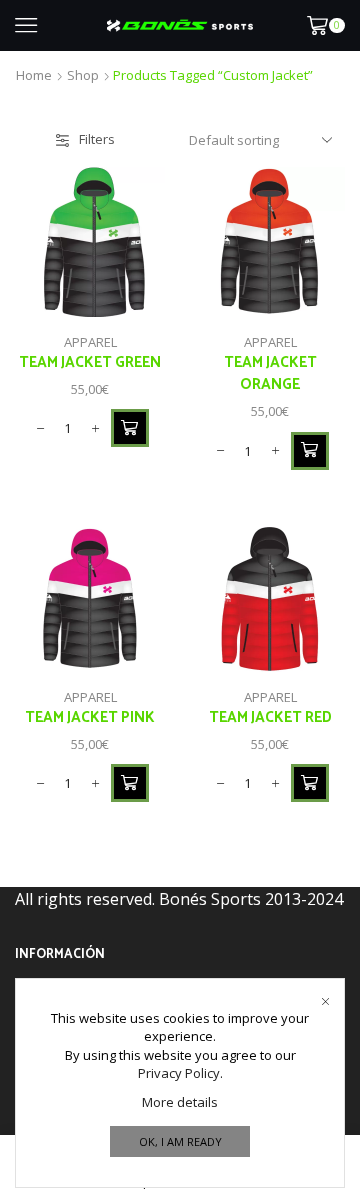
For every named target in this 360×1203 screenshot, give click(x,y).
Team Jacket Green (90, 363)
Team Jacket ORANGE (270, 374)
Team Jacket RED (270, 718)
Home (34, 75)
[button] (130, 428)
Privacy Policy (179, 1073)
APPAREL (90, 342)
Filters (97, 139)
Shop (83, 75)
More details (180, 1102)
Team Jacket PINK (90, 718)
